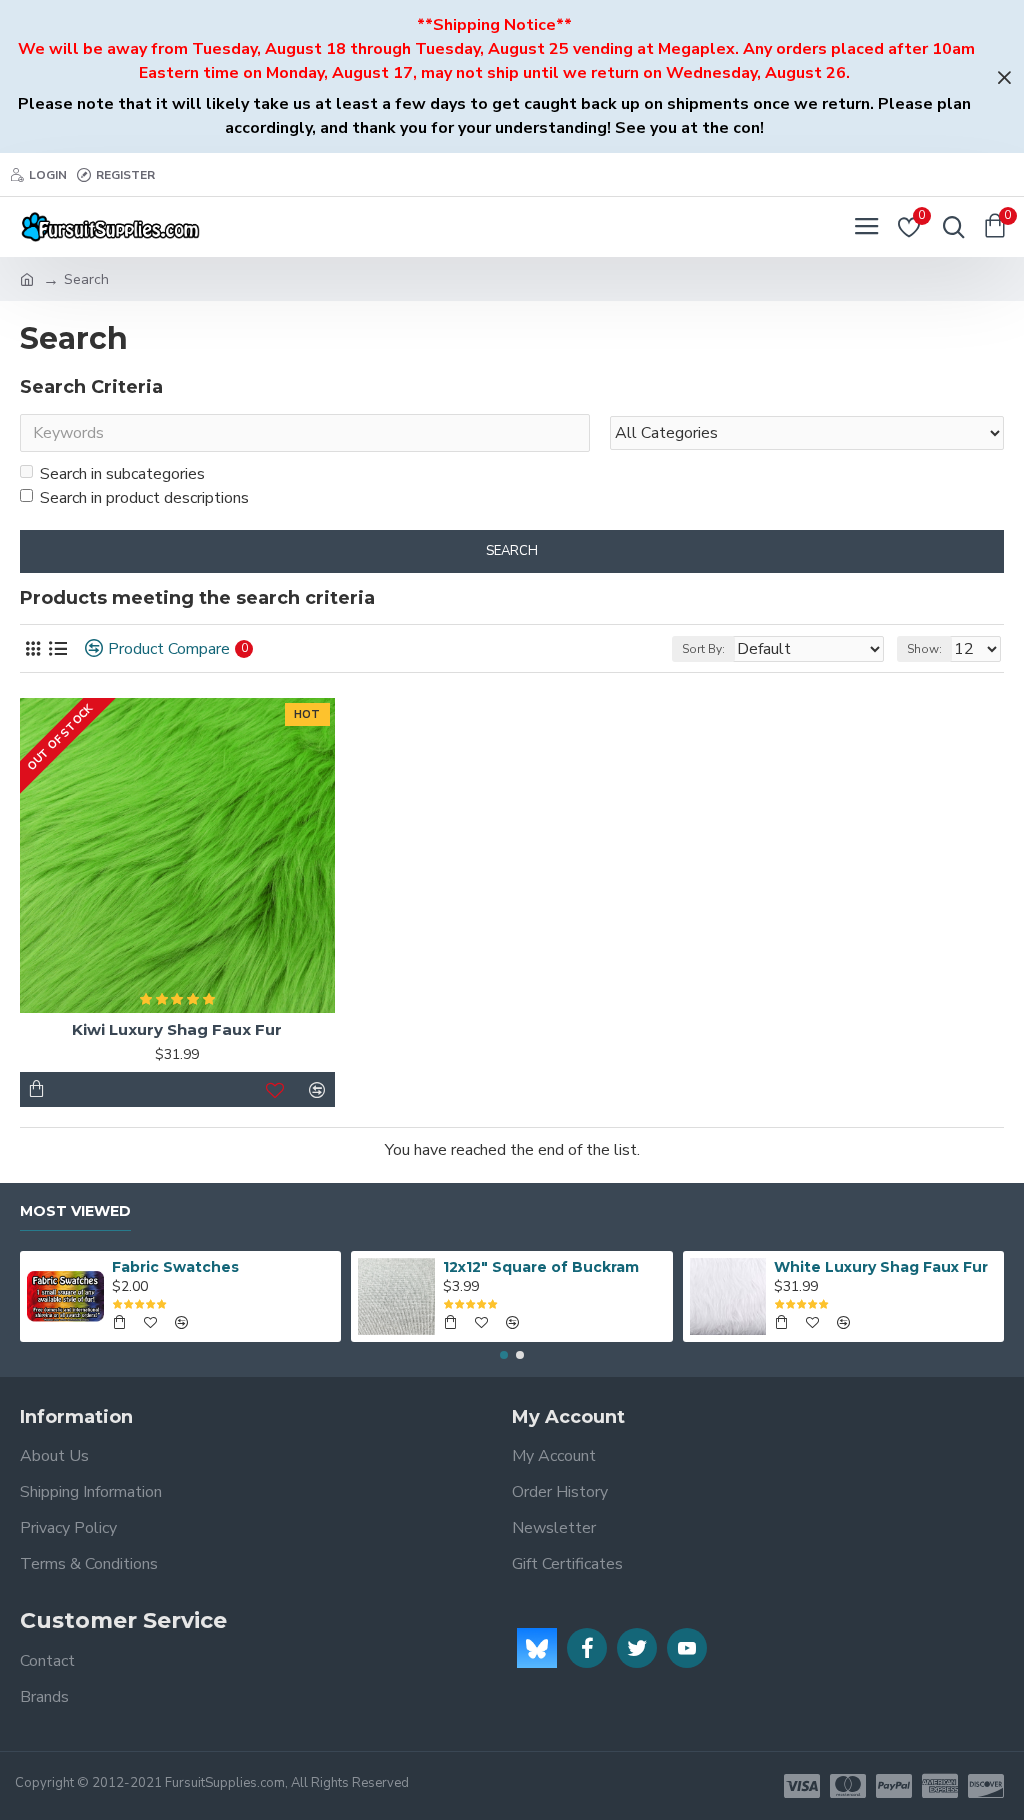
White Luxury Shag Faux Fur (881, 1267)
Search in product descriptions (144, 498)
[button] (504, 1355)
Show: (924, 649)
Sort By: (703, 649)
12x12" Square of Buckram (541, 1267)
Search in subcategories (122, 474)
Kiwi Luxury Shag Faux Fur (177, 1029)
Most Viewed (75, 1211)
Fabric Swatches (175, 1267)
